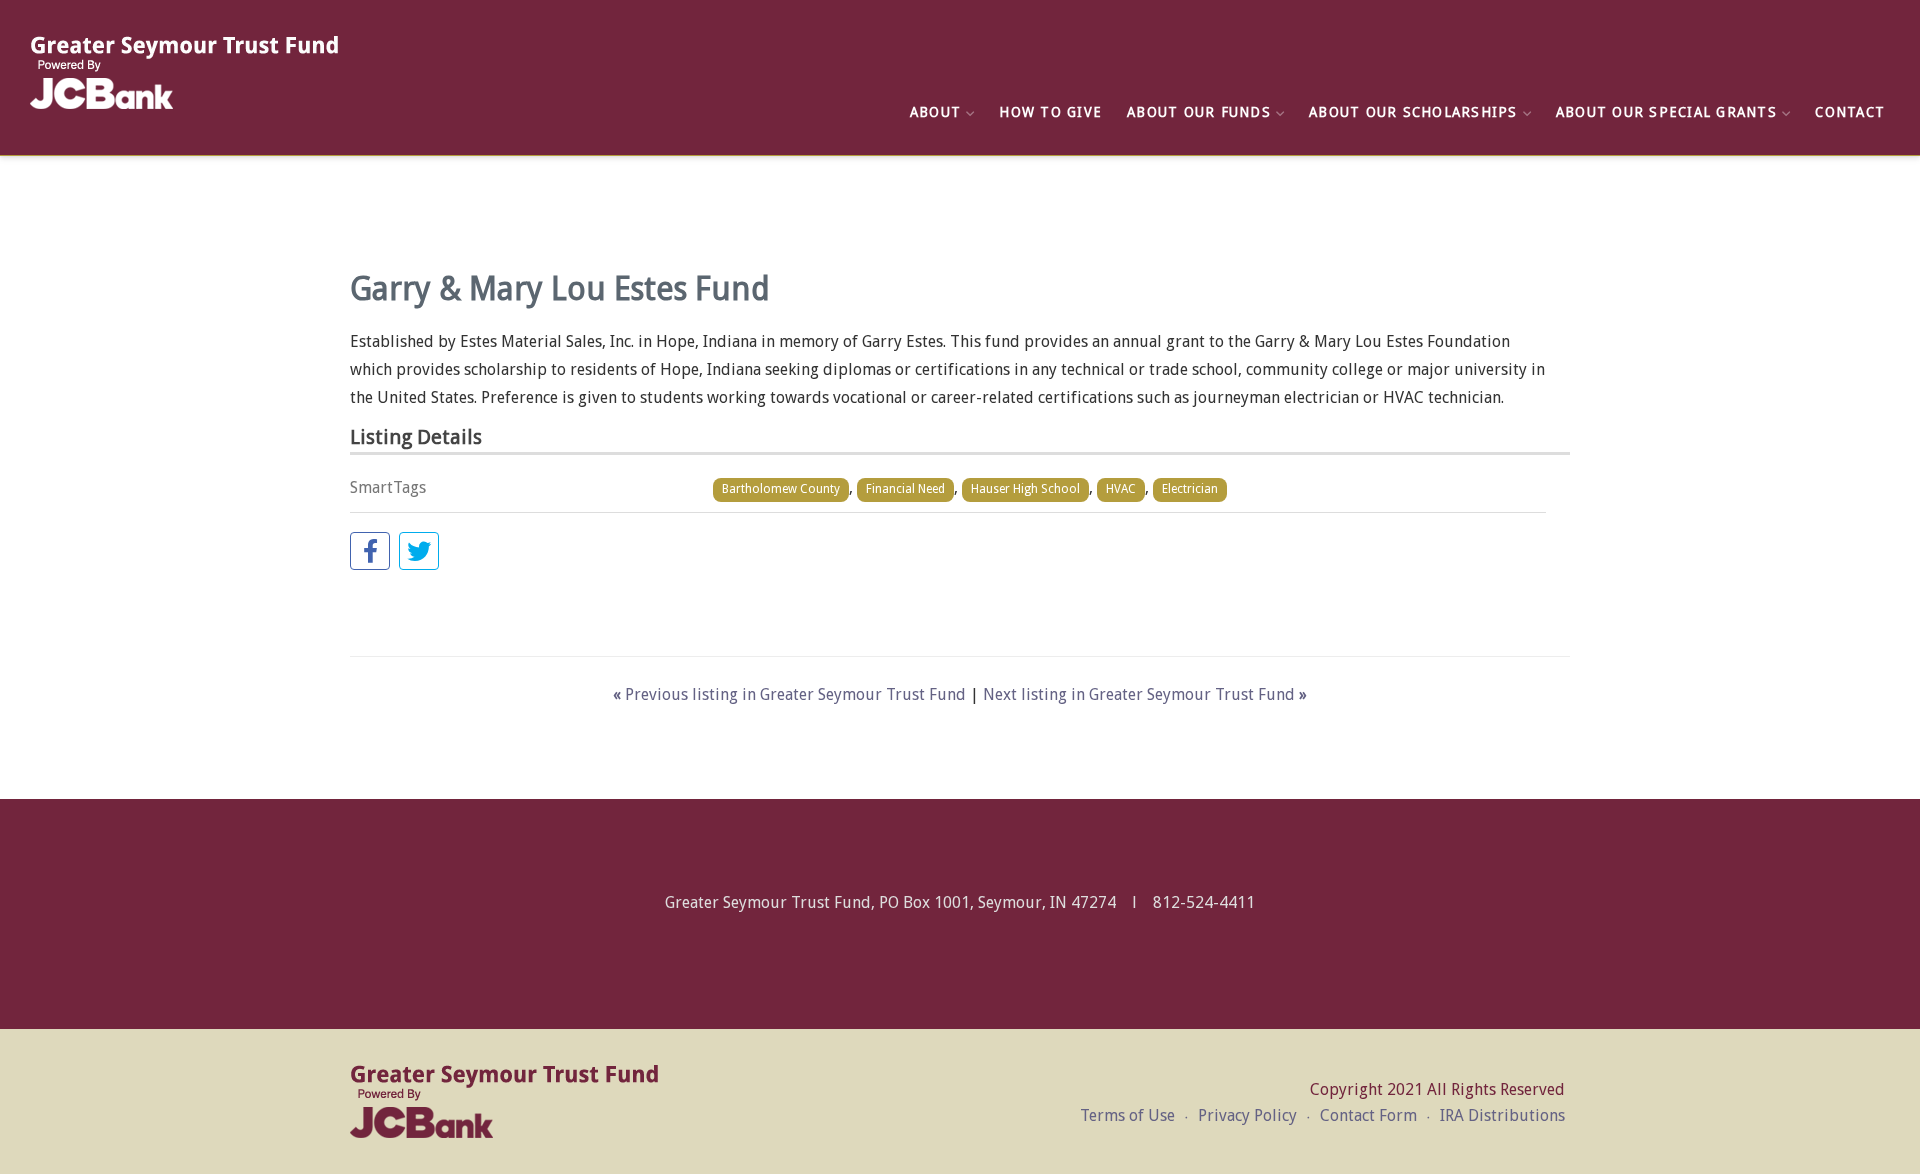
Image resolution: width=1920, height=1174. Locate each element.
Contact (1850, 112)
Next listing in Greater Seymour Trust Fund (1145, 694)
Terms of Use (1127, 1115)
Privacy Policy (1247, 1115)
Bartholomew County (781, 489)
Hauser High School (1025, 489)
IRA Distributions (1502, 1115)
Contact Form (1368, 1115)
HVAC (1121, 489)
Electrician (1190, 489)
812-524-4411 (1204, 902)
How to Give (1050, 112)
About (935, 112)
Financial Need (905, 489)
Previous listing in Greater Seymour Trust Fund (791, 694)
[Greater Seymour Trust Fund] (185, 72)
